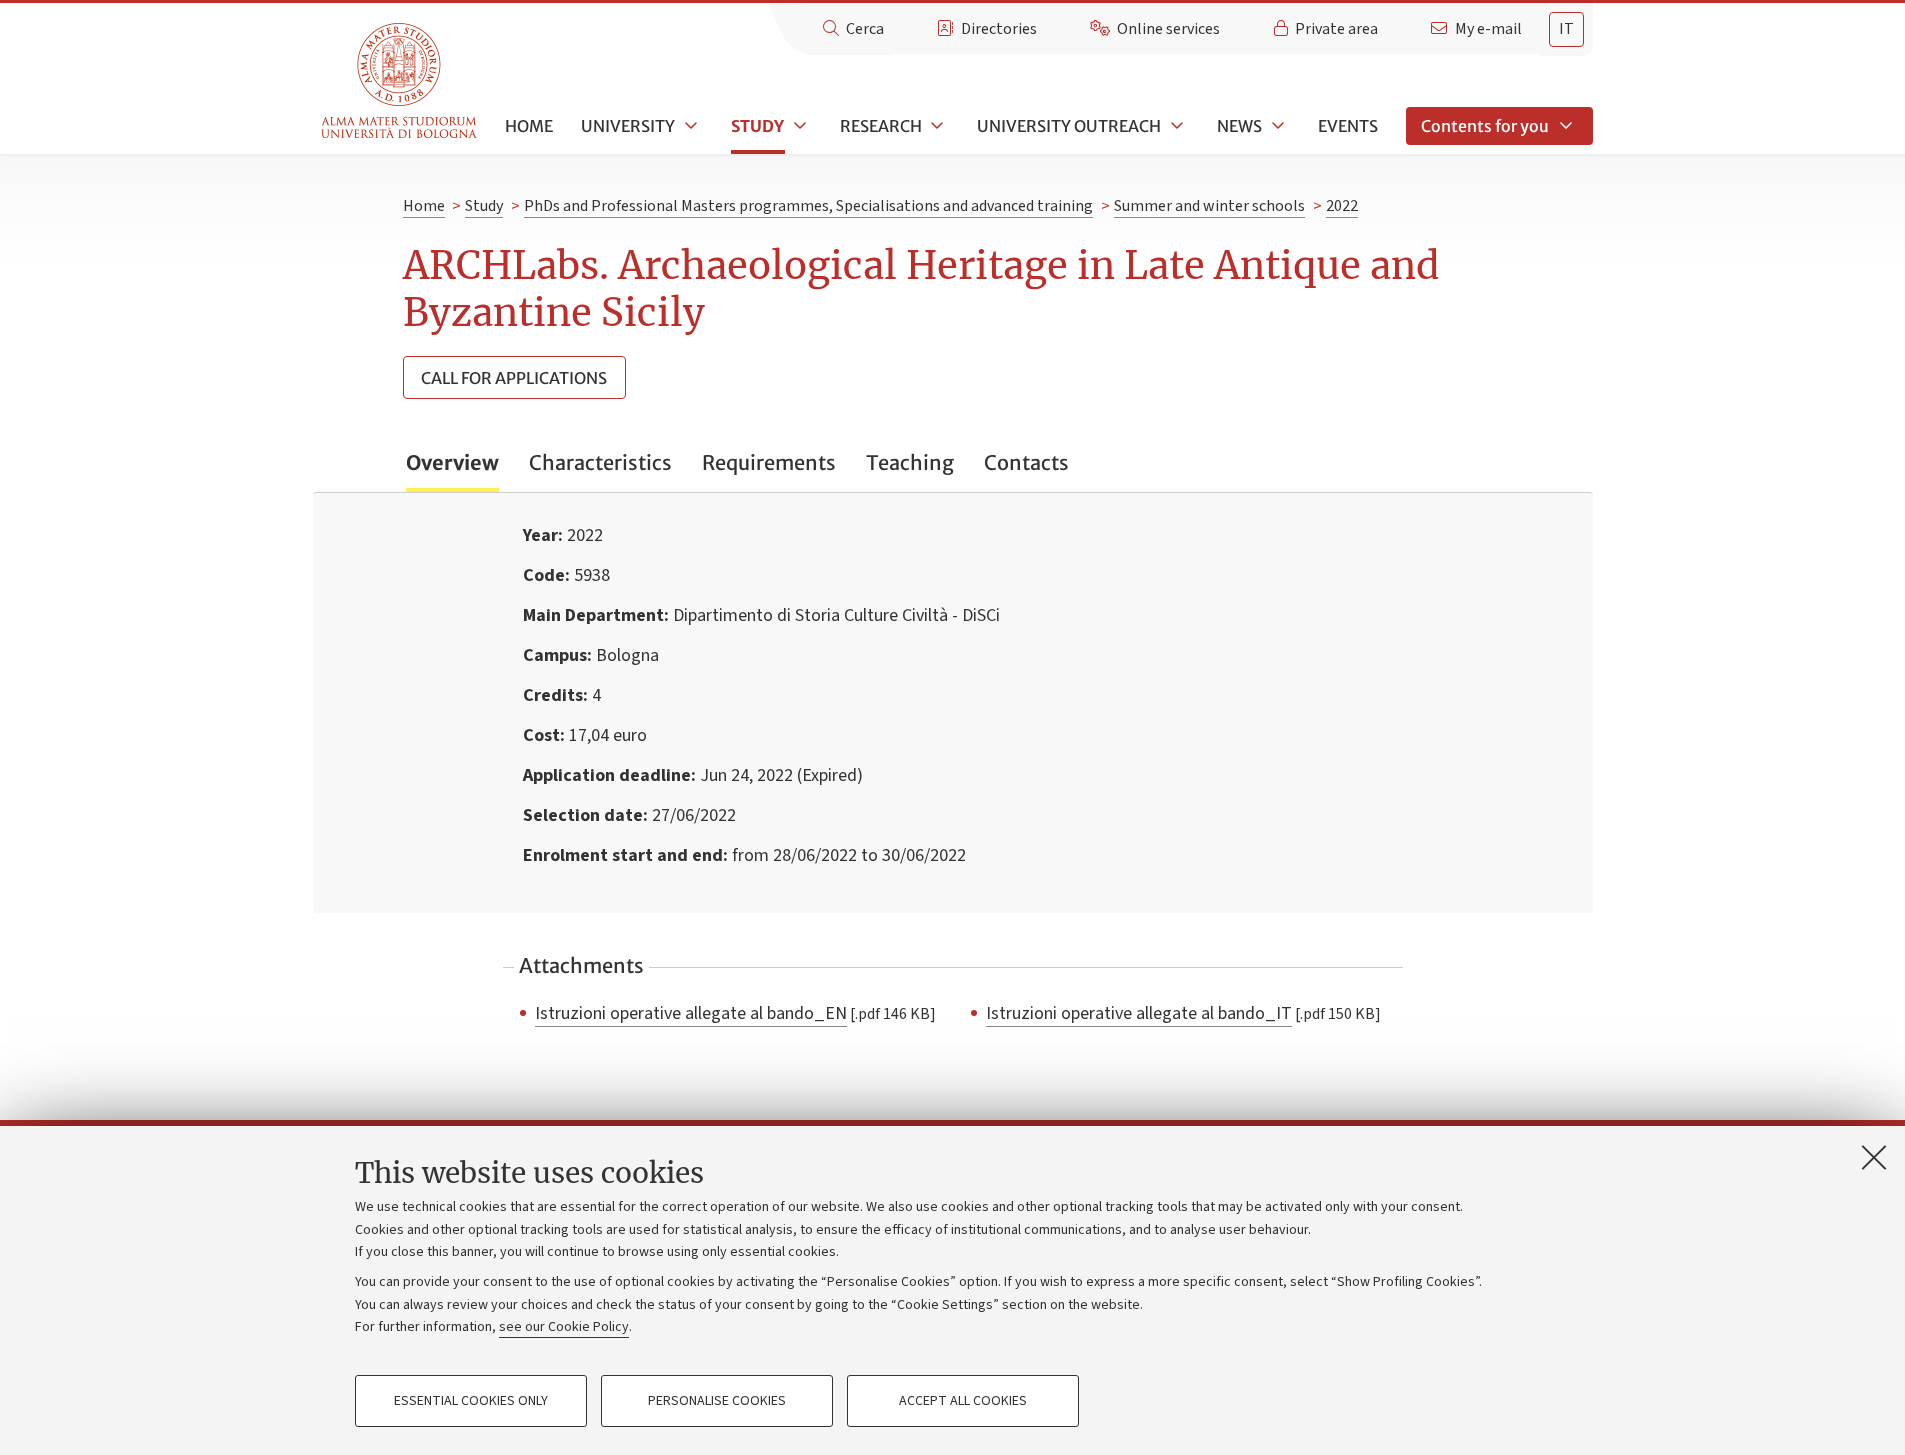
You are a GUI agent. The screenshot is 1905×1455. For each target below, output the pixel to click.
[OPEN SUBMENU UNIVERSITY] (689, 126)
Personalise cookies (717, 1401)
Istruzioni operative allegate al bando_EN (691, 1013)
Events (1348, 126)
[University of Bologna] (400, 81)
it (1566, 29)
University (628, 126)
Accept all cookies (963, 1401)
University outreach (1069, 126)
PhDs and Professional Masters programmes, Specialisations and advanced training (808, 206)
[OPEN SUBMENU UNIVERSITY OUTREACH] (1175, 126)
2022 (1342, 206)
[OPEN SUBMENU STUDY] (798, 126)
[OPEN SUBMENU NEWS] (1276, 126)
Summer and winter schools (1209, 206)
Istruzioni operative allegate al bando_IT (1139, 1013)
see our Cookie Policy (564, 1327)
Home (529, 126)
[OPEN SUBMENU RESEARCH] (936, 126)
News (1239, 126)
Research (881, 126)
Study (757, 126)
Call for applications (514, 378)
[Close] (1874, 1157)
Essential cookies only (471, 1401)
